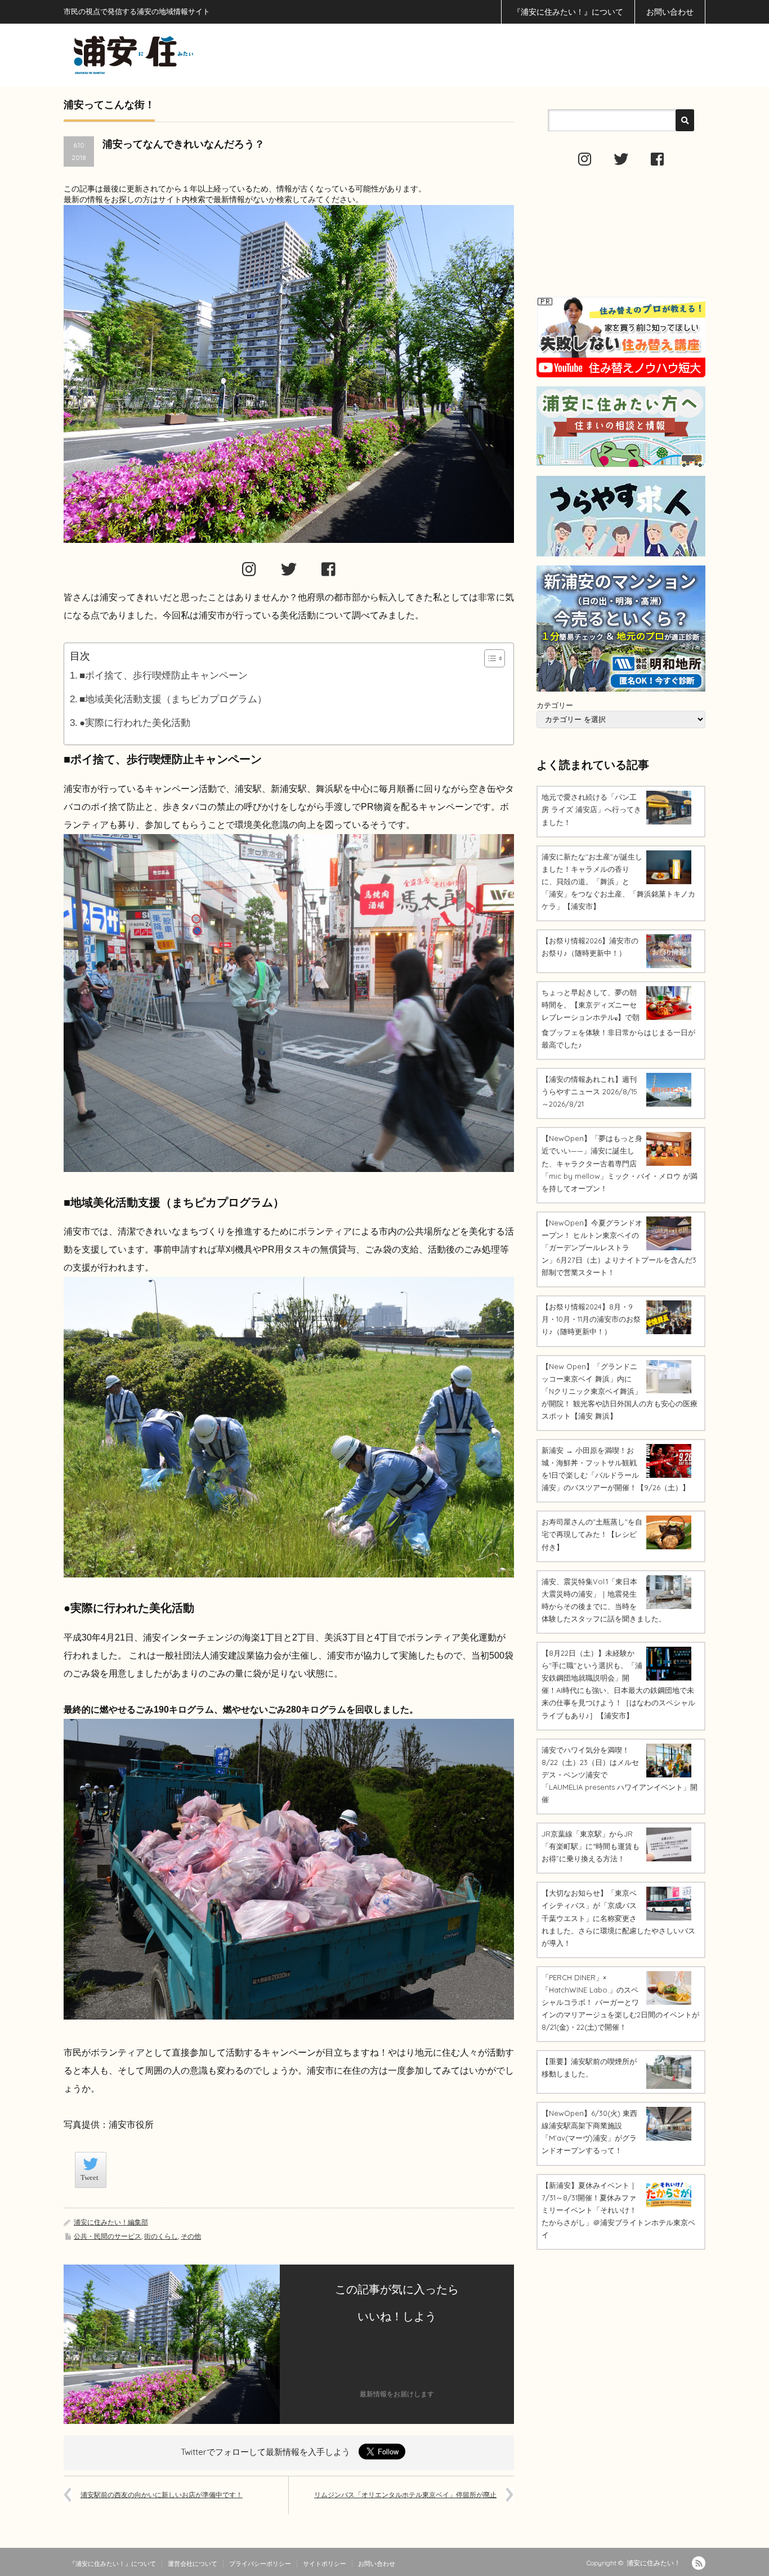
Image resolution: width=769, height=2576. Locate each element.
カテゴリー (555, 705)
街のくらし (161, 2236)
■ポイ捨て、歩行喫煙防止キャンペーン (164, 676)
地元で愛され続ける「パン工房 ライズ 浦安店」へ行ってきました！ (591, 809)
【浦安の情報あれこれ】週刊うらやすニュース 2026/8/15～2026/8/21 (589, 1091)
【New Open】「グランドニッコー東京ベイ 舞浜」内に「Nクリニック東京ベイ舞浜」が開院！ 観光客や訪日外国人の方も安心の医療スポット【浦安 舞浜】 (620, 1391)
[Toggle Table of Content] (489, 658)
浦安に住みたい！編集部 (111, 2222)
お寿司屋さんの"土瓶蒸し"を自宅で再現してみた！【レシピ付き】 (592, 1534)
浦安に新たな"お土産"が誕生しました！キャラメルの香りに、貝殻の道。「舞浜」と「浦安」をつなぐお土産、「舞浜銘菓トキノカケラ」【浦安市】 (618, 881)
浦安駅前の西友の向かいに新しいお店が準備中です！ (162, 2495)
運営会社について (193, 2564)
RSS (699, 2563)
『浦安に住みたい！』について (568, 12)
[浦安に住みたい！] (184, 55)
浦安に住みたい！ (654, 2563)
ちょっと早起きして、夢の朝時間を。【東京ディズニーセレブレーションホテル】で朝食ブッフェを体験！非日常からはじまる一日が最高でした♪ (618, 1019)
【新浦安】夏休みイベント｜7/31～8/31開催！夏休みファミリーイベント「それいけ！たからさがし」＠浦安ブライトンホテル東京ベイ (618, 2210)
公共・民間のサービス (108, 2236)
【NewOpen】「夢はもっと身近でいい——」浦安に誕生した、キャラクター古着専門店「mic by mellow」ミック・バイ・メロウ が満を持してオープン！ (620, 1163)
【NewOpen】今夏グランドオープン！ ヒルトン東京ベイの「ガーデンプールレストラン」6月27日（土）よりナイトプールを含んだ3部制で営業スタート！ (619, 1247)
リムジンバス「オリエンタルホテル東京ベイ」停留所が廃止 (405, 2495)
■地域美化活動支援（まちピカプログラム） (173, 699)
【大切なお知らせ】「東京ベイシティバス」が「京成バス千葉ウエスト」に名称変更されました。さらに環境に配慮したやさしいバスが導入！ (618, 1918)
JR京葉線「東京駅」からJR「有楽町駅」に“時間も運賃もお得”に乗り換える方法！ (591, 1846)
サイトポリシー (325, 2564)
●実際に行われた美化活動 (135, 723)
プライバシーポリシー (260, 2564)
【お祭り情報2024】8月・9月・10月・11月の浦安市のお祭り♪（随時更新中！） (591, 1319)
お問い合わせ (670, 12)
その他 (191, 2236)
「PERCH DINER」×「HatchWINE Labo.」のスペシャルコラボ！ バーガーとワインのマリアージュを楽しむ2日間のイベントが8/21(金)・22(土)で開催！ (620, 2002)
